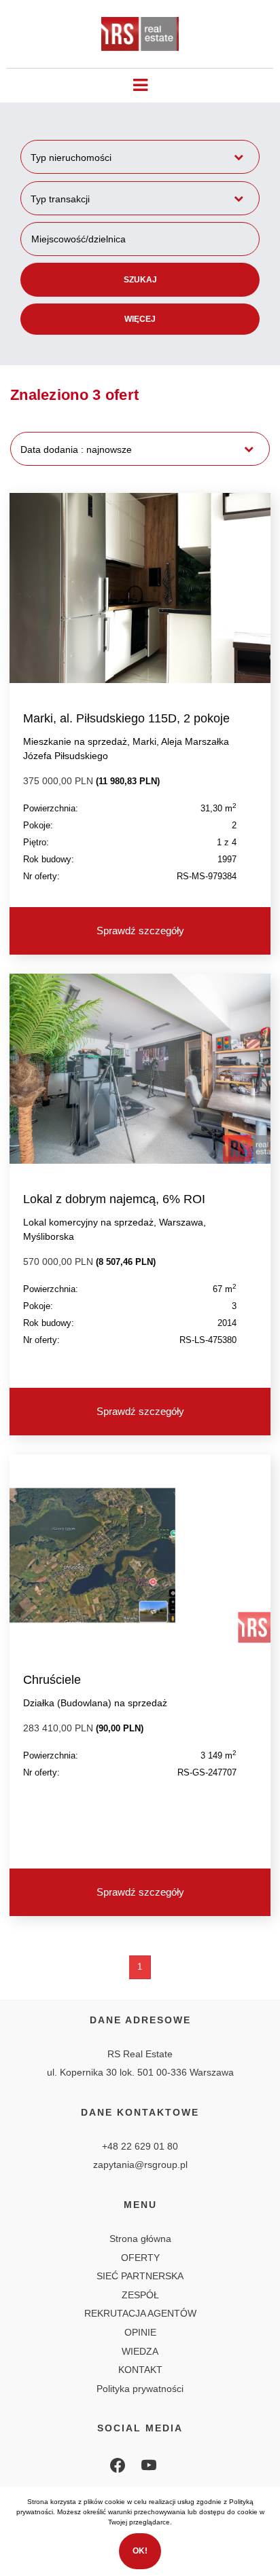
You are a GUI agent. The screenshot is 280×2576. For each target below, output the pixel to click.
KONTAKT (140, 2370)
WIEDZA (140, 2351)
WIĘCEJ (140, 319)
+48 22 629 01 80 (140, 2146)
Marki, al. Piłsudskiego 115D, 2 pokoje (126, 718)
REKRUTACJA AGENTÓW (140, 2313)
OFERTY (140, 2258)
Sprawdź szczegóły (140, 931)
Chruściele (52, 1680)
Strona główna (140, 2239)
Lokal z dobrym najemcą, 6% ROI (114, 1199)
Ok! (140, 2551)
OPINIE (140, 2332)
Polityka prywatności (140, 2389)
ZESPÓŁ (140, 2295)
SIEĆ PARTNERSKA (140, 2276)
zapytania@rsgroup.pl (140, 2165)
